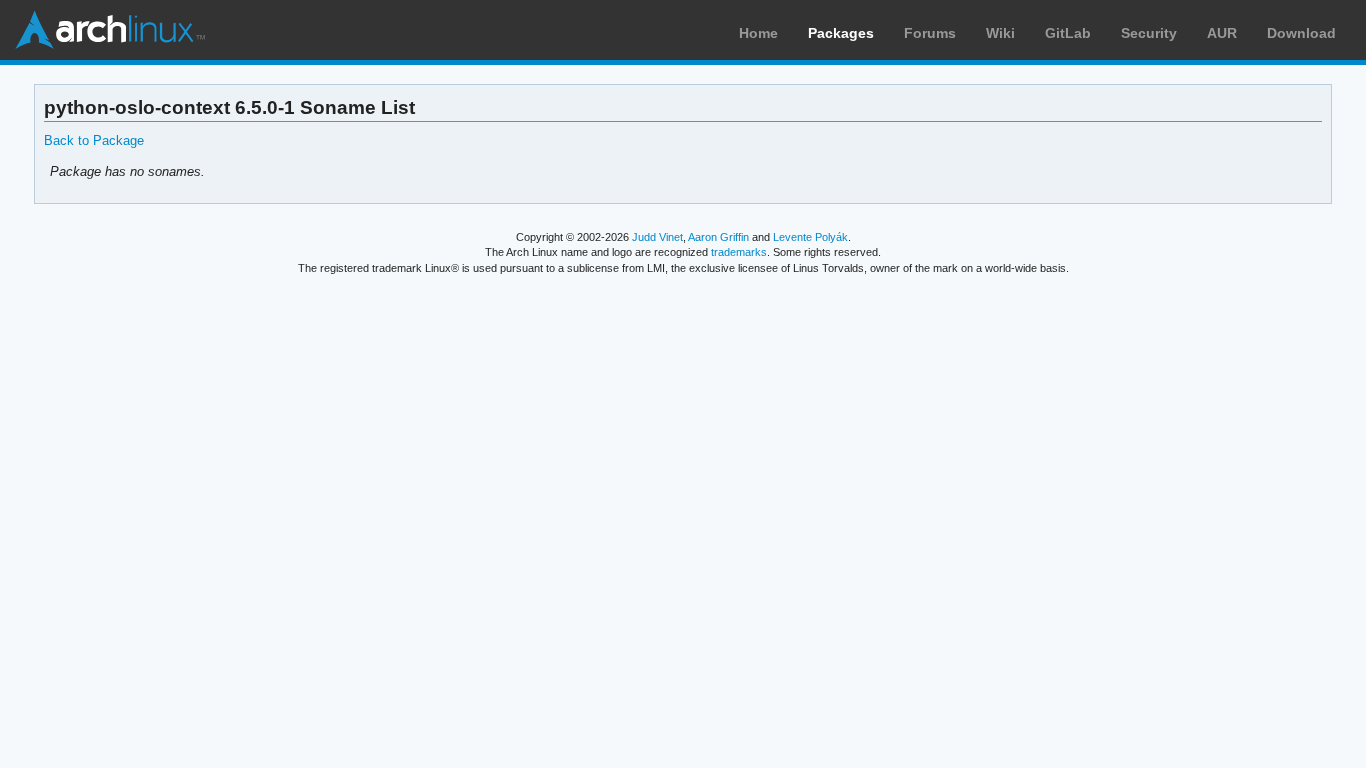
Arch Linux (110, 30)
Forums (930, 33)
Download (1301, 33)
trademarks (739, 252)
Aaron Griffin (718, 237)
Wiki (1000, 33)
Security (1149, 33)
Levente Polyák (810, 237)
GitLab (1068, 33)
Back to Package (94, 140)
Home (758, 33)
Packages (841, 33)
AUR (1222, 33)
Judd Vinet (657, 237)
